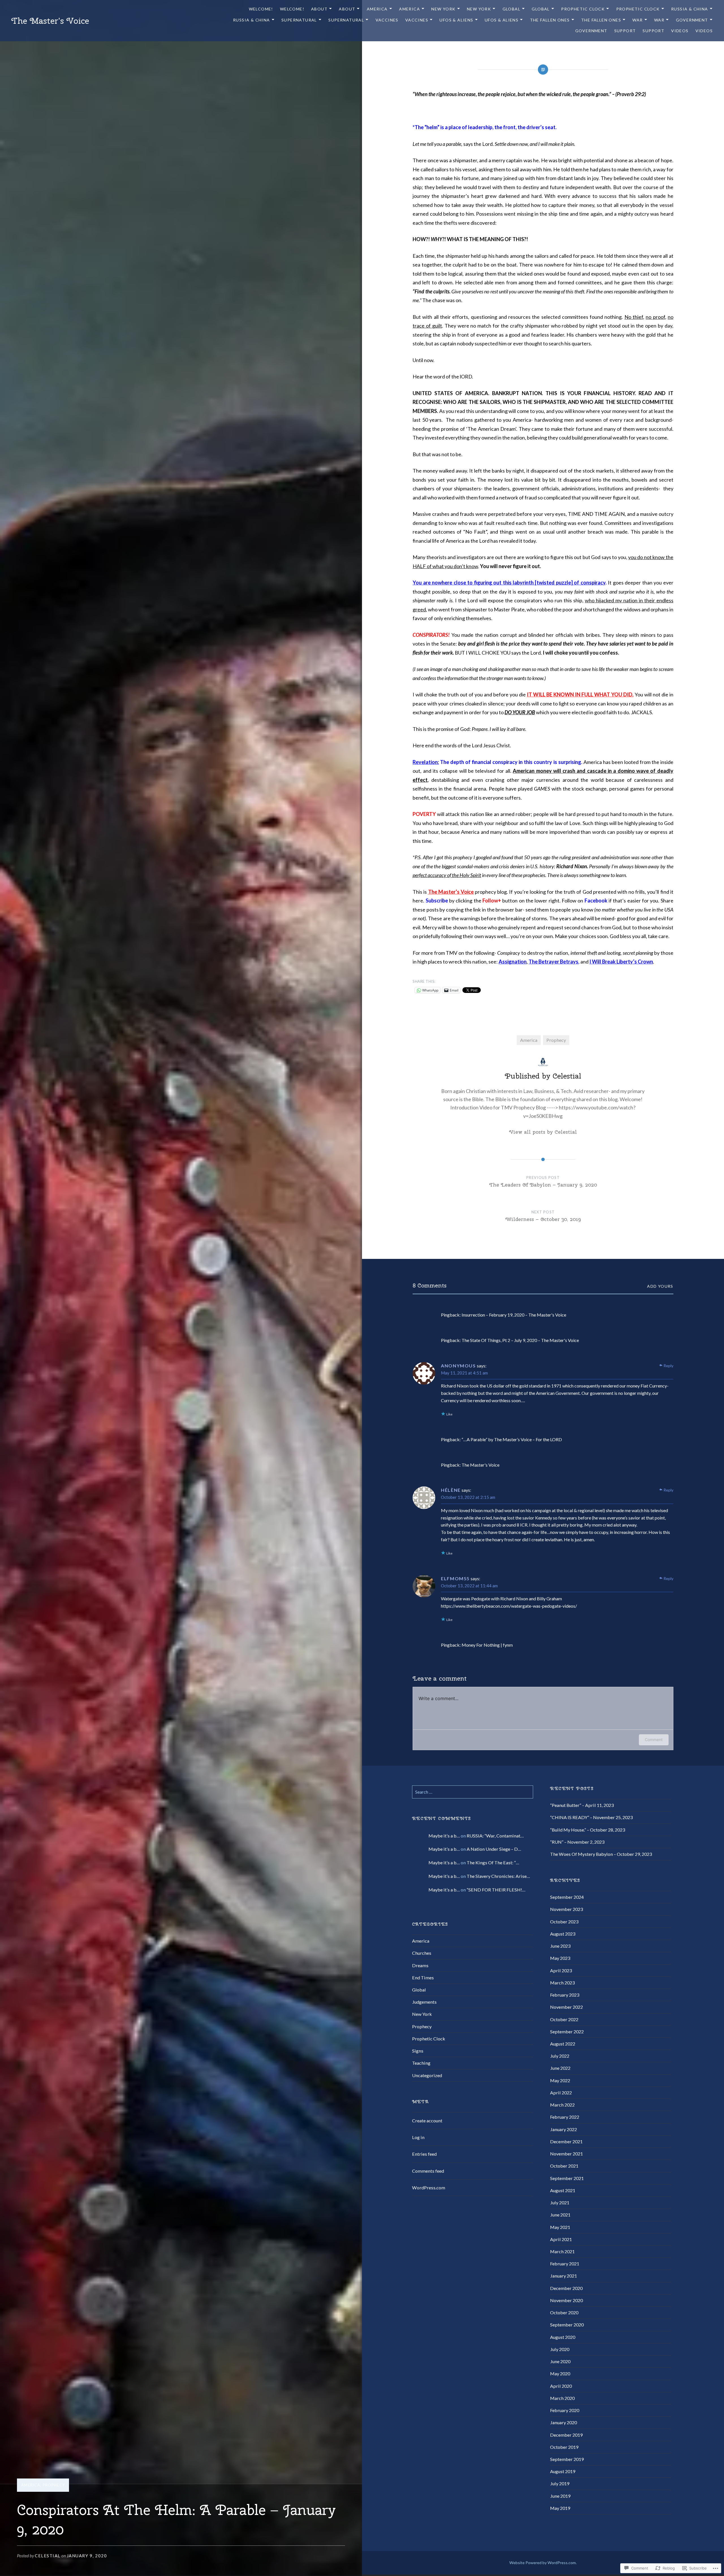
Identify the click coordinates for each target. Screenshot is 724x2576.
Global (511, 9)
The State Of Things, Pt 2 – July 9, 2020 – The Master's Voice (520, 1340)
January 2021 (564, 2276)
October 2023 (564, 1922)
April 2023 (561, 1970)
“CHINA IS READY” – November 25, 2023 (591, 1817)
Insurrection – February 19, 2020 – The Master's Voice (514, 1315)
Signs (418, 2051)
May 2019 (560, 2508)
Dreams (420, 1965)
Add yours (660, 1286)
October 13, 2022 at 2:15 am (468, 1497)
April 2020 (561, 2386)
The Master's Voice (50, 21)
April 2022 (561, 2093)
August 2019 (563, 2471)
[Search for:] (473, 1792)
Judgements (424, 2002)
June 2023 (560, 1946)
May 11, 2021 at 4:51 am (464, 1373)
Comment (654, 1740)
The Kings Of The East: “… (493, 1862)
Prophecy (54, 2485)
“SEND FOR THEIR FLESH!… (496, 1890)
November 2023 (566, 1909)
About (319, 9)
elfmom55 (455, 1578)
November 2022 (566, 2007)
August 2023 (563, 1934)
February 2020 (565, 2410)
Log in (418, 2137)
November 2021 (566, 2154)
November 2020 (566, 2300)
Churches (422, 1953)
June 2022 (560, 2068)
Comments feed (428, 2171)
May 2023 (560, 1958)
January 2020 (564, 2422)
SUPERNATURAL (299, 20)
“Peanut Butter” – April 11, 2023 (582, 1805)
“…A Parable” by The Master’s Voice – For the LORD (512, 1439)
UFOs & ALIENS (456, 20)
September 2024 (567, 1897)
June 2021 (560, 2215)
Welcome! (261, 9)
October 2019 (564, 2447)
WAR (637, 20)
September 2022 (567, 2031)
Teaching (421, 2063)
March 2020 (562, 2398)
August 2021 (563, 2190)
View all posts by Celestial (543, 1132)
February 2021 (565, 2264)
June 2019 (560, 2496)
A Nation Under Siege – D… (494, 1849)
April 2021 (561, 2239)
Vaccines (387, 20)
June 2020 (560, 2361)
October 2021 (564, 2166)
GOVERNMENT (692, 20)
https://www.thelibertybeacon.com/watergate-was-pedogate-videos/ (509, 1606)
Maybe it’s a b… (444, 1836)
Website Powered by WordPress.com (543, 2563)
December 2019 (566, 2435)
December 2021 (566, 2141)
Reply (668, 1366)
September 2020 (567, 2325)
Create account (427, 2121)
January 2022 (564, 2129)
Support (625, 31)
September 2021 (567, 2178)
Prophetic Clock (583, 9)
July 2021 (560, 2202)
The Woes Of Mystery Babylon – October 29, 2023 (601, 1854)
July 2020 (560, 2349)
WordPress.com (429, 2188)
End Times (423, 1978)
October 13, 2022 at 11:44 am (469, 1586)
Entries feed (424, 2154)
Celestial (48, 2556)
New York (422, 2014)
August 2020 (563, 2337)
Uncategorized (427, 2075)
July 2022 (560, 2056)
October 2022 (564, 2019)
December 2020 (566, 2288)
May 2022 (560, 2080)
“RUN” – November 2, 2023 (577, 1842)
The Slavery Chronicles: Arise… (498, 1876)
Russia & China (690, 9)
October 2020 (564, 2312)
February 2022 (565, 2117)
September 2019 (567, 2459)
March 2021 (562, 2251)
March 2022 (562, 2105)
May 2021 (560, 2227)
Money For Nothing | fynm (487, 1645)
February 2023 (565, 1995)
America (377, 9)
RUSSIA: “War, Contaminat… (495, 1836)
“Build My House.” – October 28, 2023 (588, 1830)
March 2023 (562, 1983)
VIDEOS (680, 31)
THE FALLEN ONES (550, 20)
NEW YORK (443, 9)
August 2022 (563, 2044)
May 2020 (560, 2373)
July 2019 (560, 2483)
